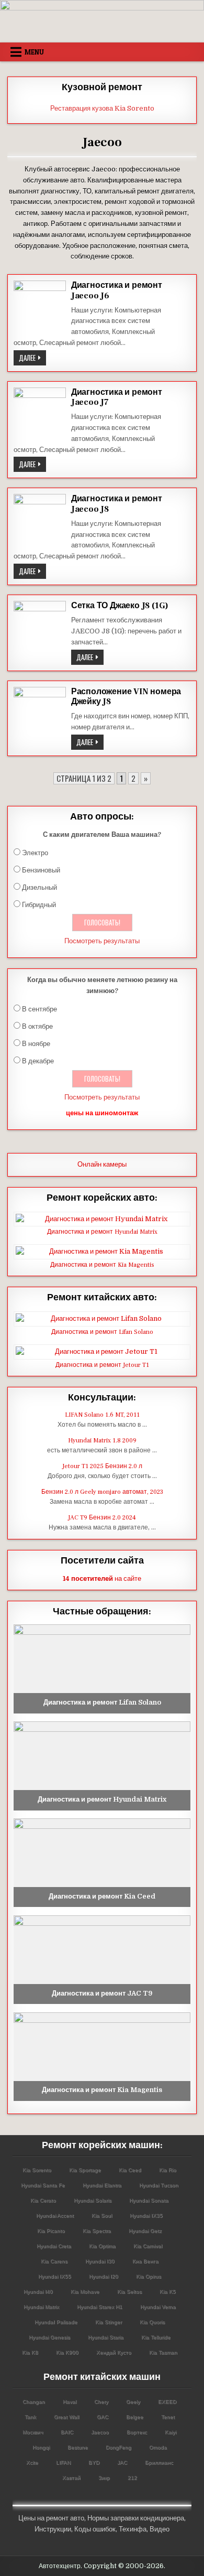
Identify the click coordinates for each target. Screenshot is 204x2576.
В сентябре (39, 1009)
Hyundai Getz (145, 2231)
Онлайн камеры (102, 1164)
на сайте (102, 1578)
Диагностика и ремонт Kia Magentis (102, 1265)
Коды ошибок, (96, 2529)
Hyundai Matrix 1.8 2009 (102, 1441)
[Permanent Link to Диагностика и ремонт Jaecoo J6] (40, 307)
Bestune (78, 2447)
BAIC (67, 2432)
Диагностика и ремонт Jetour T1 (102, 1365)
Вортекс (137, 2432)
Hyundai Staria (106, 2337)
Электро (35, 853)
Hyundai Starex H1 (100, 2307)
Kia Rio (168, 2170)
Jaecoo (100, 2432)
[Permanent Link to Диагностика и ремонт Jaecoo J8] (40, 520)
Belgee (135, 2417)
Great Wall (66, 2417)
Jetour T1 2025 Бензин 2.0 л (102, 1466)
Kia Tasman (163, 2352)
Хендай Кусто (114, 2352)
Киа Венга (145, 2261)
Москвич (33, 2432)
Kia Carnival (148, 2246)
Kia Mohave (85, 2292)
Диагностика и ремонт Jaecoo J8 (117, 504)
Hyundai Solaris (93, 2200)
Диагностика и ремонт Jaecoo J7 (117, 397)
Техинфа (133, 2529)
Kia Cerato (43, 2200)
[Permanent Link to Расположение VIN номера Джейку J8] (40, 713)
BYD (94, 2462)
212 (132, 2478)
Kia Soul (102, 2216)
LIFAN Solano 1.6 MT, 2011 (102, 1415)
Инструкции (53, 2529)
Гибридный (39, 905)
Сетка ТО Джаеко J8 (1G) (120, 606)
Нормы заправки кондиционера (136, 2518)
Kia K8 (30, 2352)
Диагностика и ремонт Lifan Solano (102, 1332)
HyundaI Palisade (56, 2322)
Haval (70, 2402)
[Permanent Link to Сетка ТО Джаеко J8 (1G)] (40, 627)
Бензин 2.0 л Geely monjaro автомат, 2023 (102, 1492)
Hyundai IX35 (146, 2216)
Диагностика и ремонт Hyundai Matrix (102, 1232)
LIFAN (63, 2462)
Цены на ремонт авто (51, 2518)
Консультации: (102, 1398)
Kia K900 (67, 2352)
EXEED (167, 2402)
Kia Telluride (156, 2337)
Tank (30, 2417)
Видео (160, 2529)
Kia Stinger (109, 2322)
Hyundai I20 (104, 2276)
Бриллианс (159, 2462)
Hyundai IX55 (55, 2276)
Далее (32, 359)
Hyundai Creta (54, 2246)
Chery (101, 2402)
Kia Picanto (51, 2231)
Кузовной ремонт (102, 87)
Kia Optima (102, 2246)
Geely (133, 2402)
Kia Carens (54, 2261)
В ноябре (36, 1044)
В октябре (37, 1026)
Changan (34, 2402)
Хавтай (71, 2478)
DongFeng (118, 2447)
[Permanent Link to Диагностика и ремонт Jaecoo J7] (40, 414)
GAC (103, 2417)
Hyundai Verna (158, 2307)
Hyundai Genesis (49, 2337)
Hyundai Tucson (159, 2185)
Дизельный (39, 887)
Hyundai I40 (38, 2292)
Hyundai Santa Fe (43, 2185)
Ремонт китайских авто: (102, 1297)
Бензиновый (41, 870)
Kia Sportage (85, 2170)
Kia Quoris (152, 2322)
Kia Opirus (149, 2276)
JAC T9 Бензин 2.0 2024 (102, 1518)
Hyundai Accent (55, 2216)
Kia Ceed (130, 2170)
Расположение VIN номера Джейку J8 (126, 697)
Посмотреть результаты (102, 941)
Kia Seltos (129, 2292)
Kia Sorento (37, 2170)
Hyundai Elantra (102, 2185)
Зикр (104, 2478)
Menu (34, 52)
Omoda (158, 2447)
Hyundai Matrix (41, 2307)
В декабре (38, 1061)
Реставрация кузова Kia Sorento (102, 108)
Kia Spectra (97, 2231)
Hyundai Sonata (149, 2200)
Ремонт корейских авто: (102, 1198)
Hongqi (41, 2447)
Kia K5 (168, 2292)
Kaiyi (171, 2432)
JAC (122, 2462)
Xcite (32, 2462)
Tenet (168, 2417)
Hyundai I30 (100, 2261)
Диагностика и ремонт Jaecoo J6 (117, 290)
